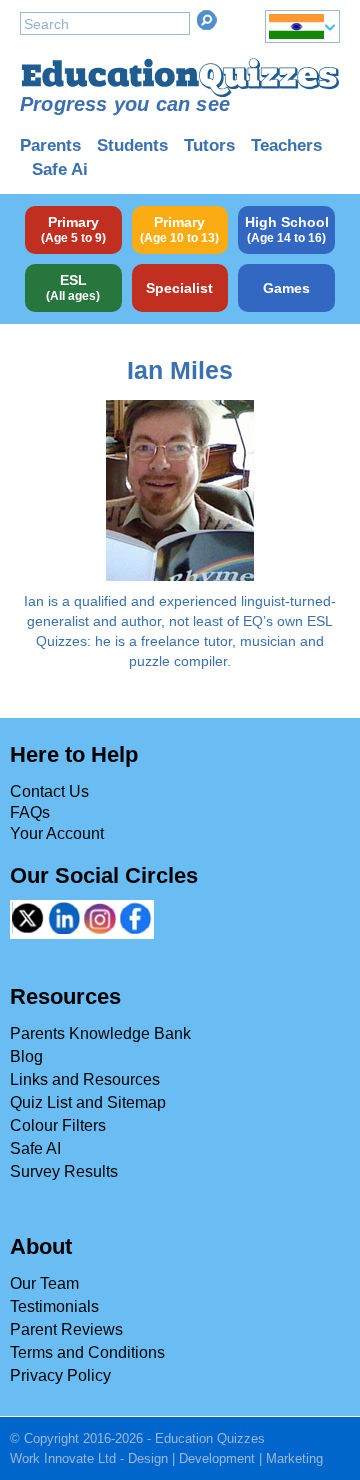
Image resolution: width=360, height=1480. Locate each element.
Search (207, 20)
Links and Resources (85, 1079)
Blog (26, 1056)
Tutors (209, 145)
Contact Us (49, 791)
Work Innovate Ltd (63, 1458)
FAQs (30, 812)
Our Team (44, 1283)
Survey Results (64, 1171)
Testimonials (54, 1306)
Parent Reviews (66, 1329)
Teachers (286, 145)
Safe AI (35, 1148)
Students (132, 145)
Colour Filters (58, 1125)
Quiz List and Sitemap (88, 1102)
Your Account (57, 833)
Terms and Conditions (87, 1352)
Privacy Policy (60, 1375)
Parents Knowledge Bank (100, 1033)
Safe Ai (60, 169)
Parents (50, 145)
